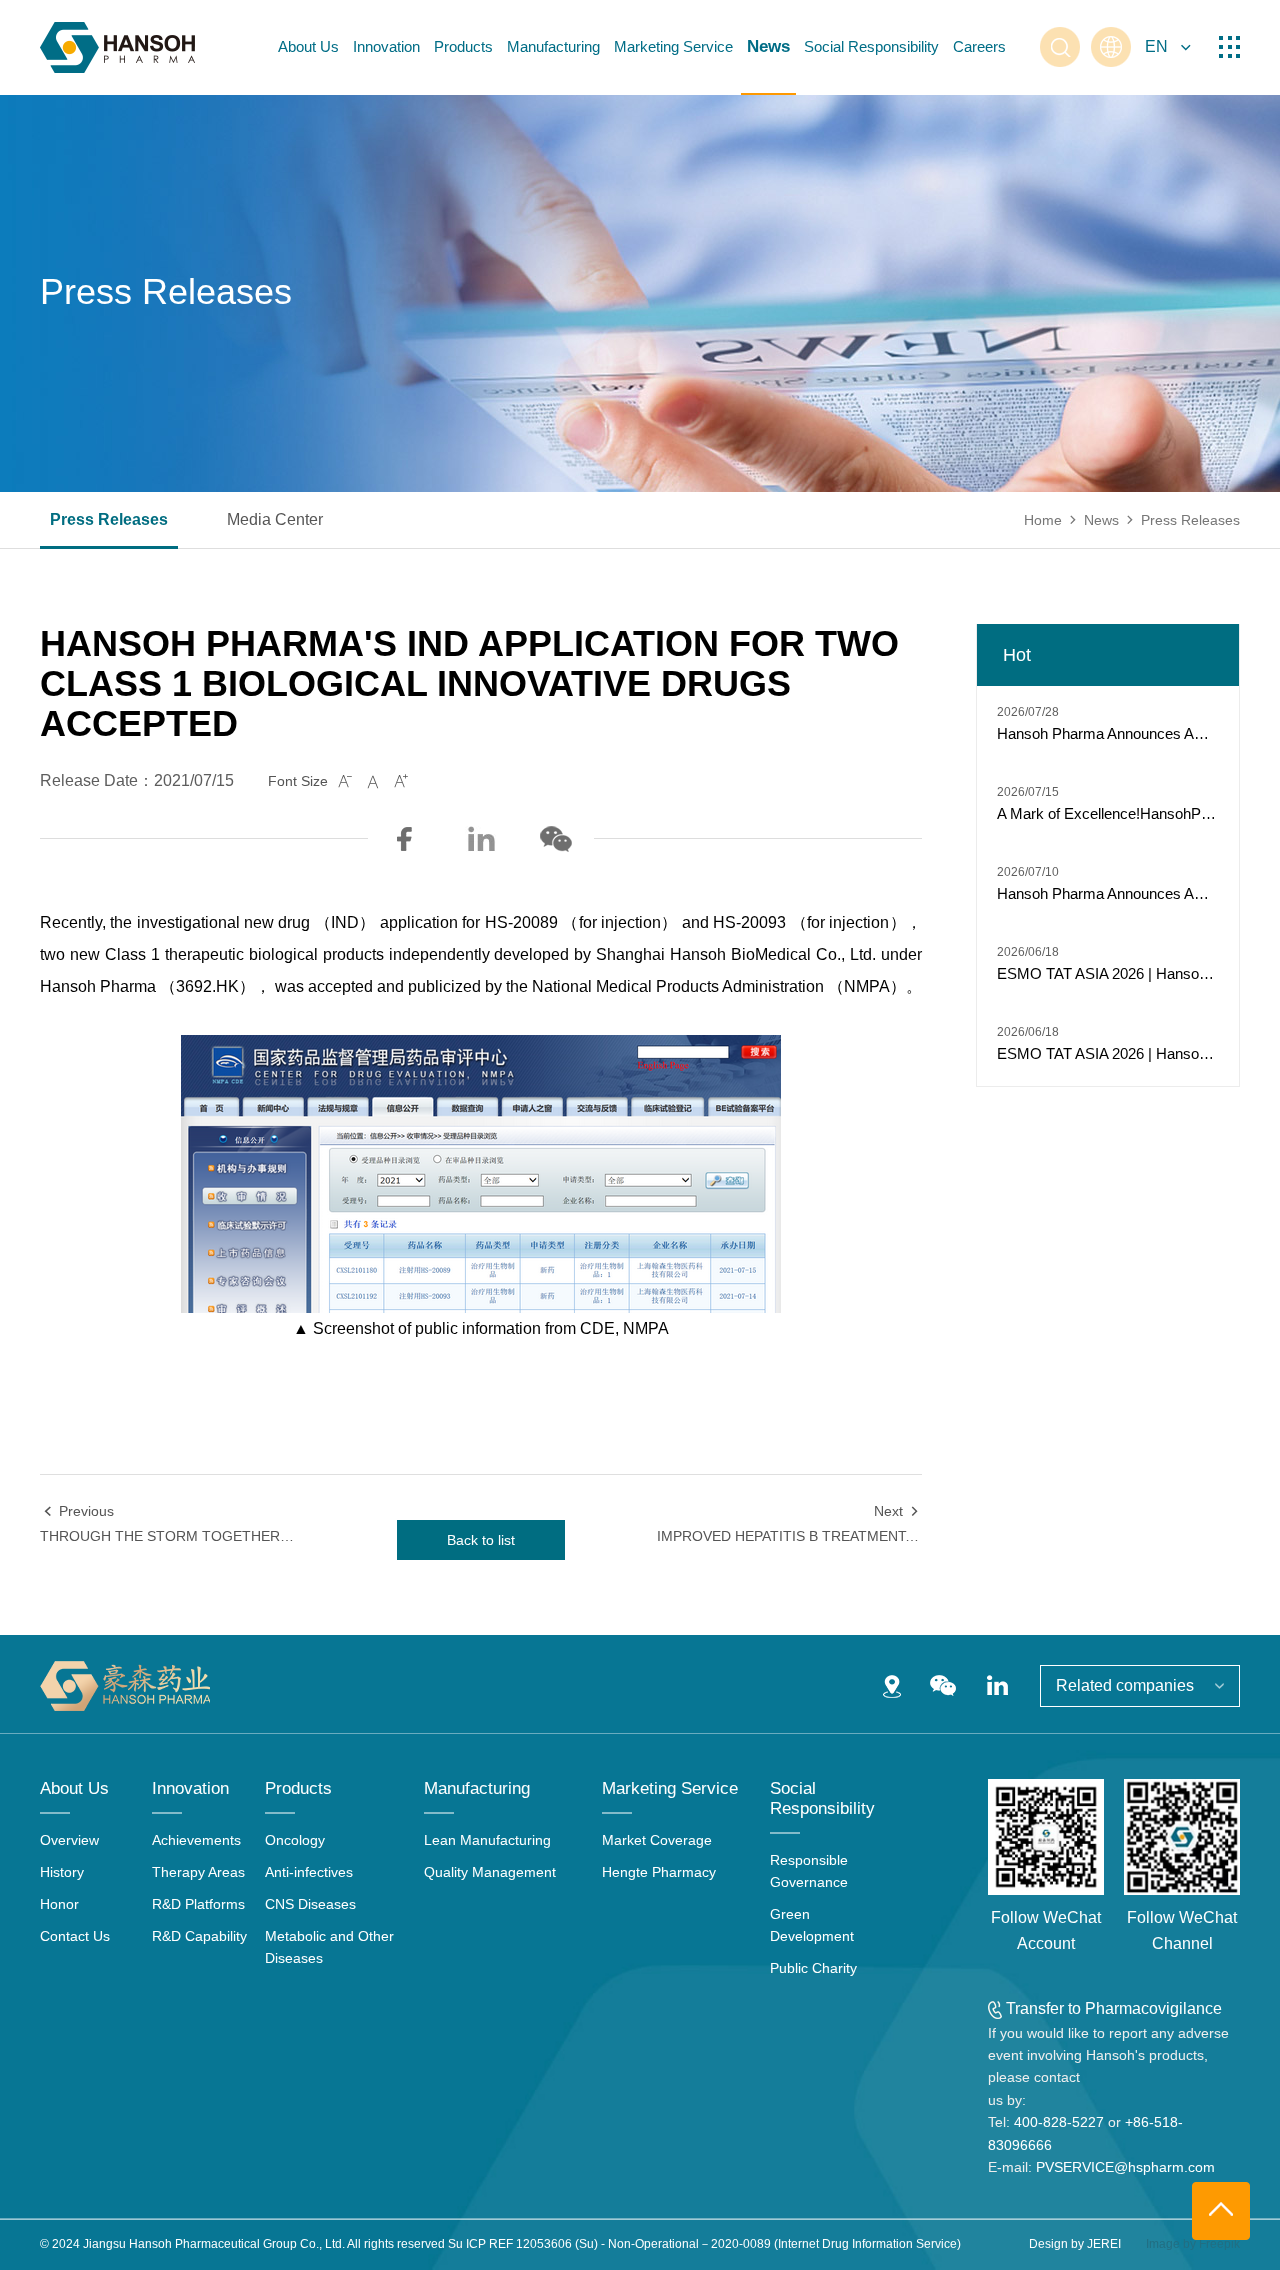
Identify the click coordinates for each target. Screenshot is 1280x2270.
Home (1043, 520)
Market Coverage (657, 1840)
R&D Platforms (198, 1904)
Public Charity (813, 1968)
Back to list (481, 1540)
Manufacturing (553, 46)
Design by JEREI (1075, 2244)
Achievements (196, 1840)
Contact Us (75, 1936)
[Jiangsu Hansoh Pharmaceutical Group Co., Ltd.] (118, 47)
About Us (308, 46)
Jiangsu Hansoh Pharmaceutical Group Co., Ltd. (214, 2244)
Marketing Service (673, 46)
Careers (979, 46)
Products (463, 46)
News (768, 46)
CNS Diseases (310, 1904)
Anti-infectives (309, 1872)
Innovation (386, 46)
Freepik (1219, 2244)
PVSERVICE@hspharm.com (1125, 2167)
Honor (59, 1904)
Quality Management (490, 1872)
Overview (69, 1840)
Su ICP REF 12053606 (510, 2244)
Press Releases (109, 520)
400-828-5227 (1059, 2122)
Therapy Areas (198, 1872)
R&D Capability (199, 1936)
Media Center (275, 520)
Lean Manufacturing (487, 1840)
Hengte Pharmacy (659, 1872)
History (62, 1872)
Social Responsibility (871, 46)
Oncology (295, 1840)
